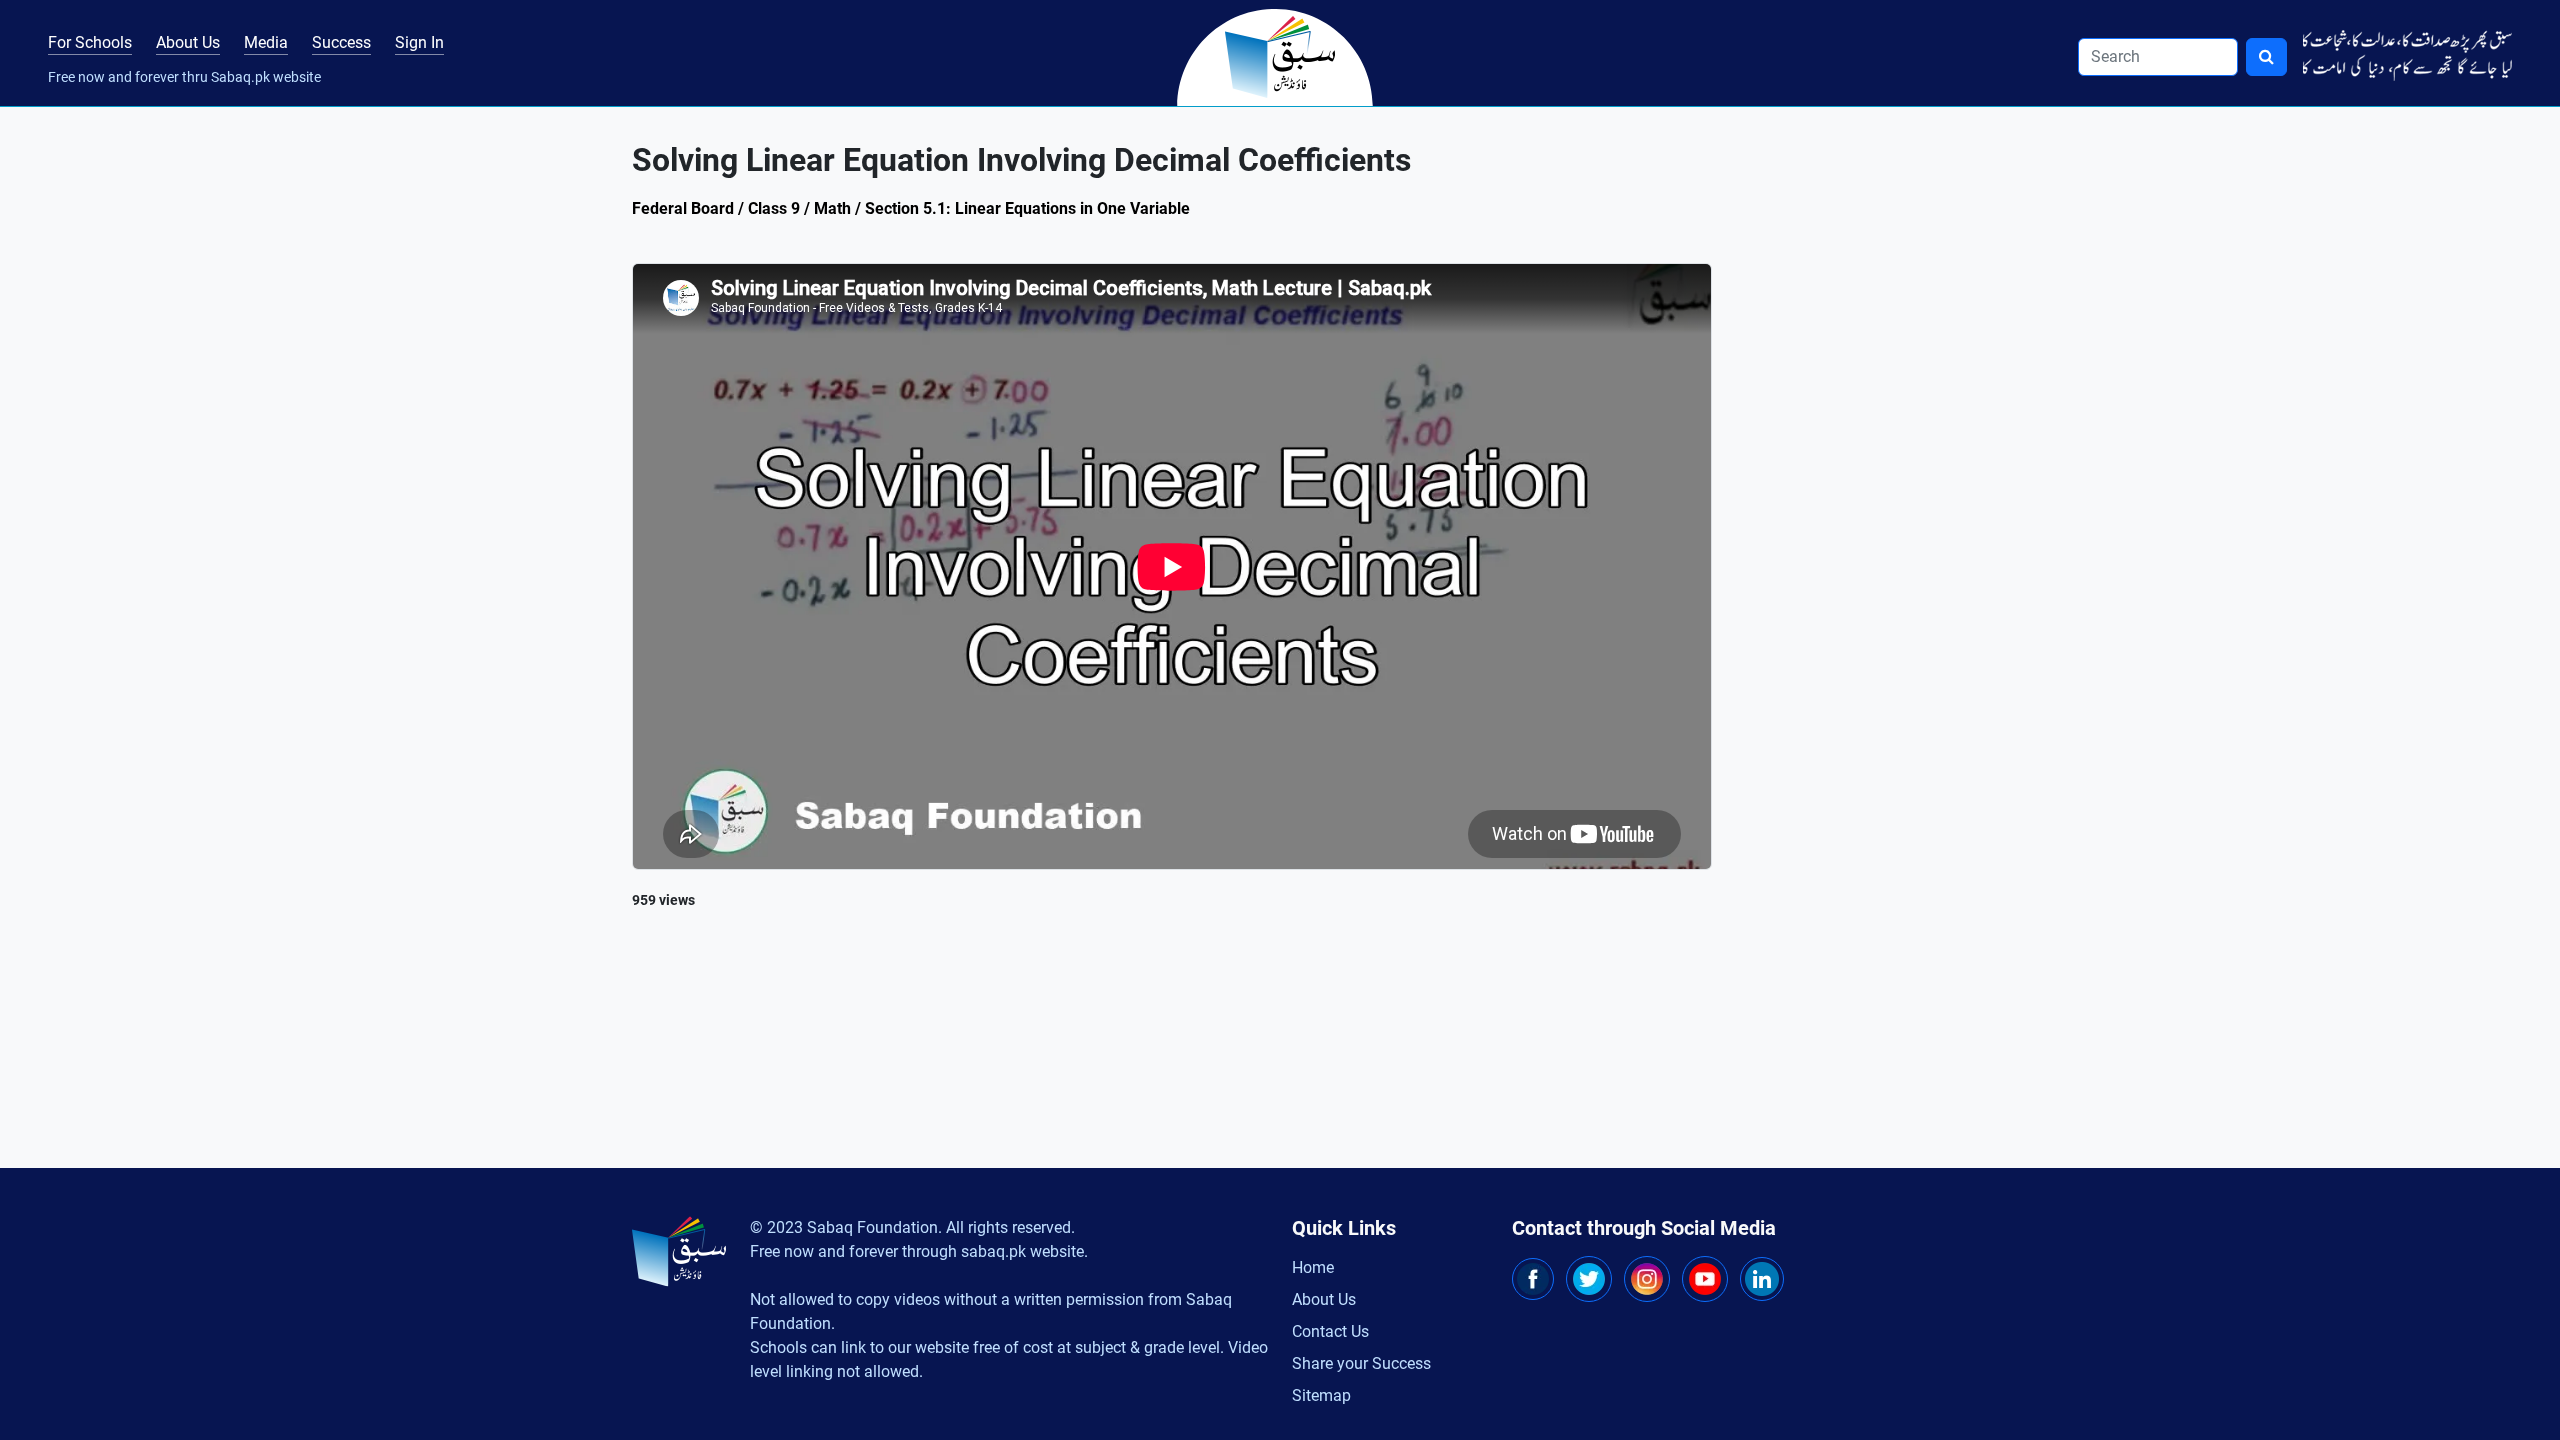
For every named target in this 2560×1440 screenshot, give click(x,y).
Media (266, 42)
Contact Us (1330, 1331)
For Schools (90, 42)
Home (1313, 1267)
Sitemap (1321, 1395)
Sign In (419, 42)
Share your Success (1361, 1363)
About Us (188, 42)
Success (341, 42)
